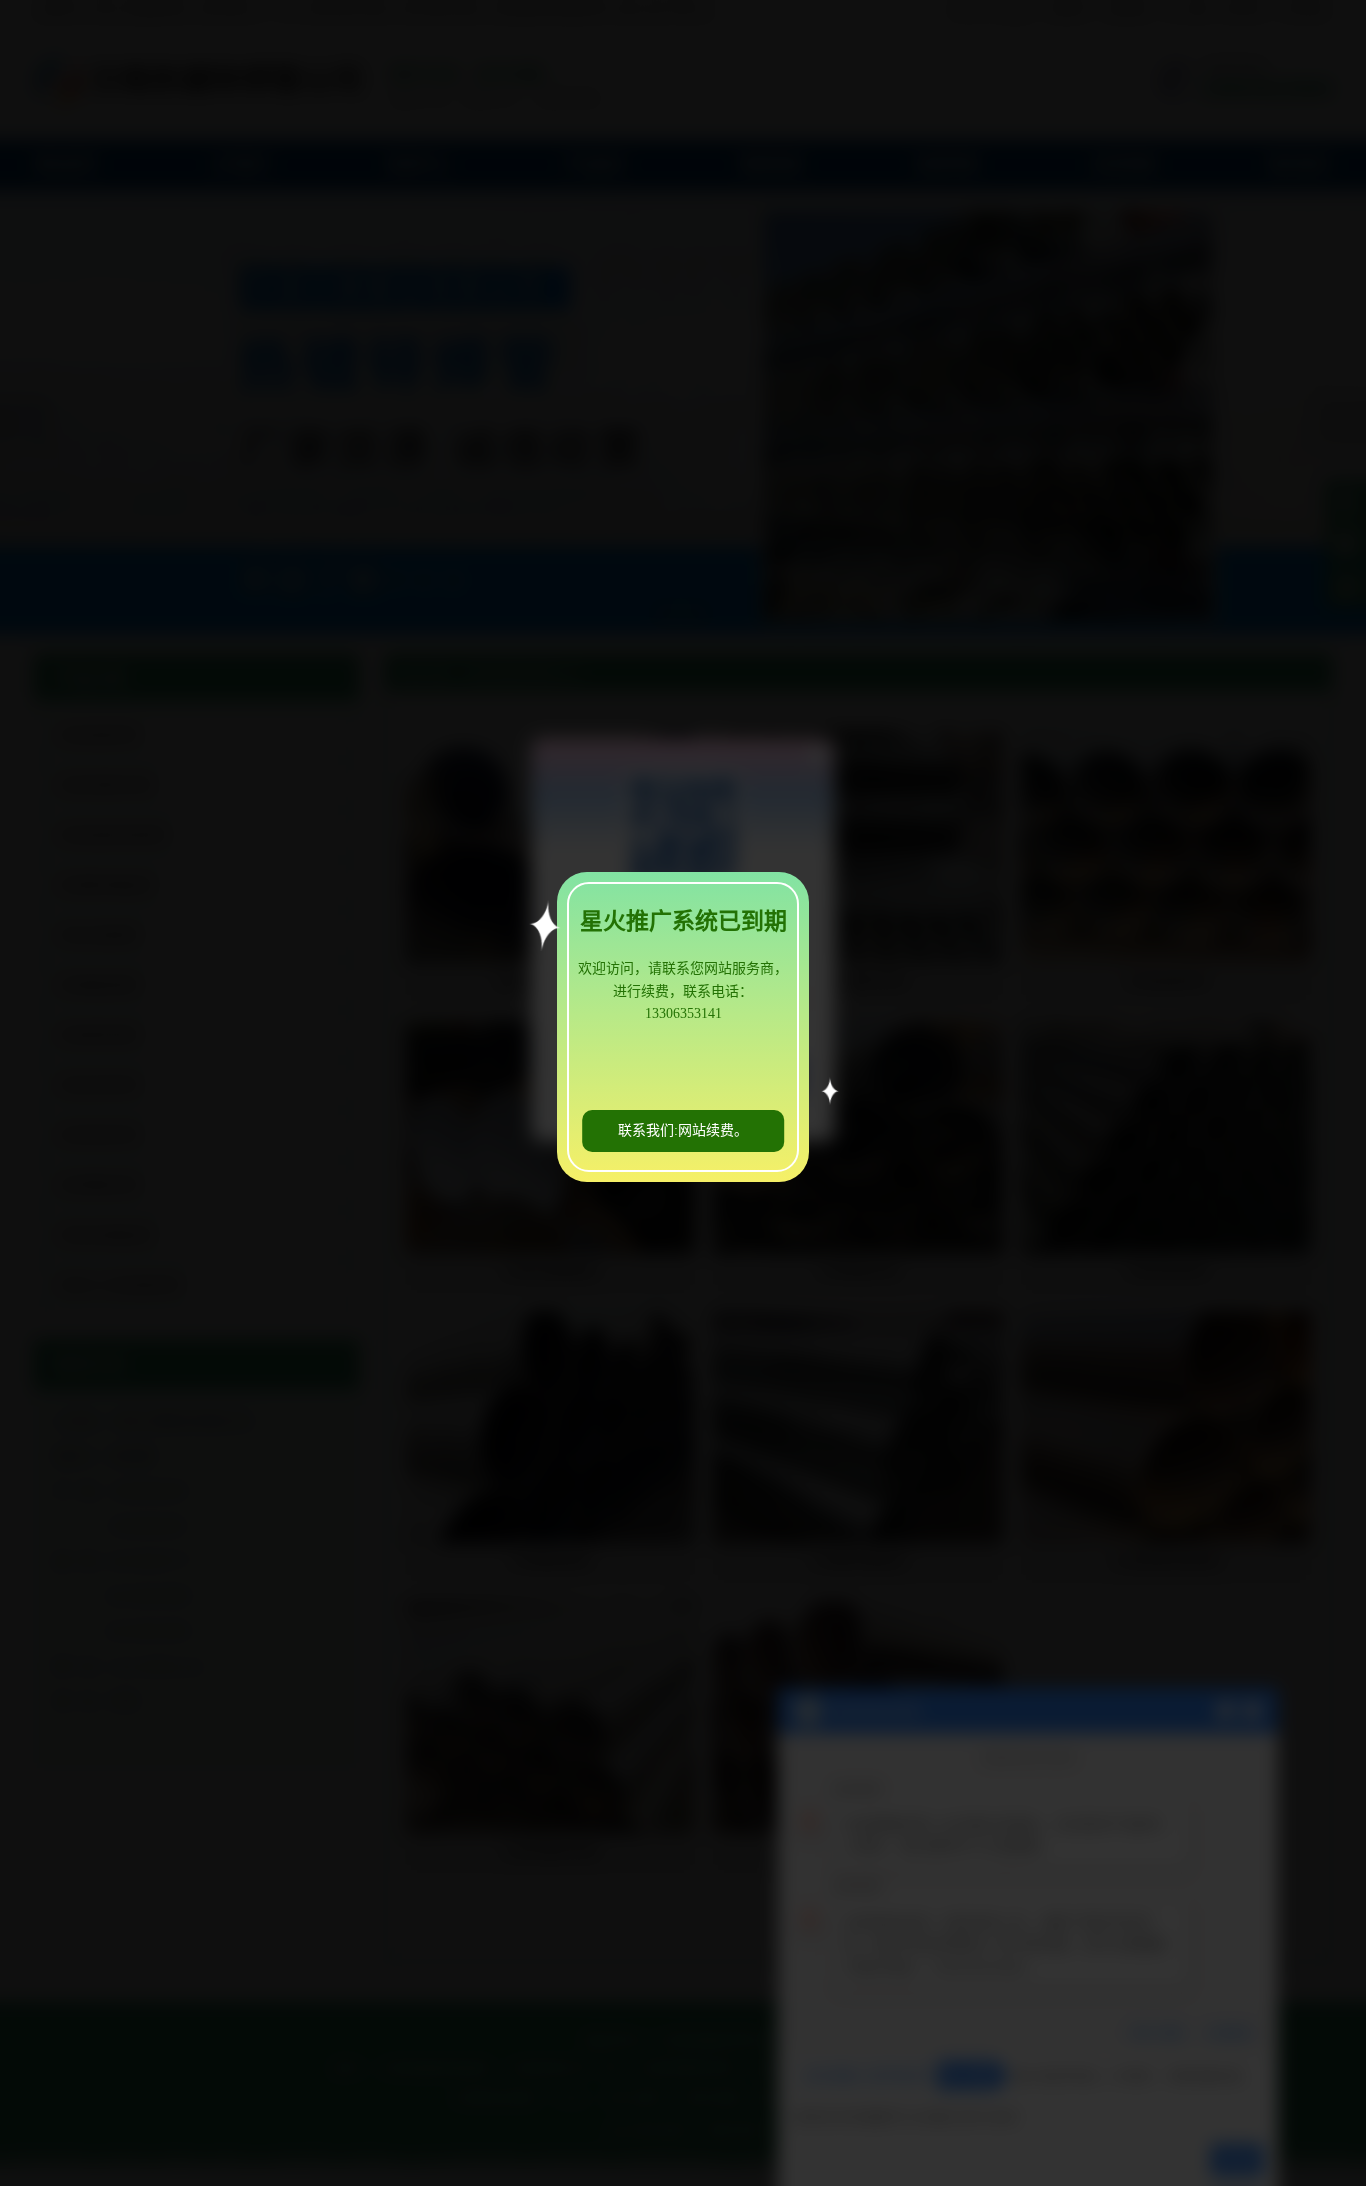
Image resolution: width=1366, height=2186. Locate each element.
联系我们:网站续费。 (683, 1130)
